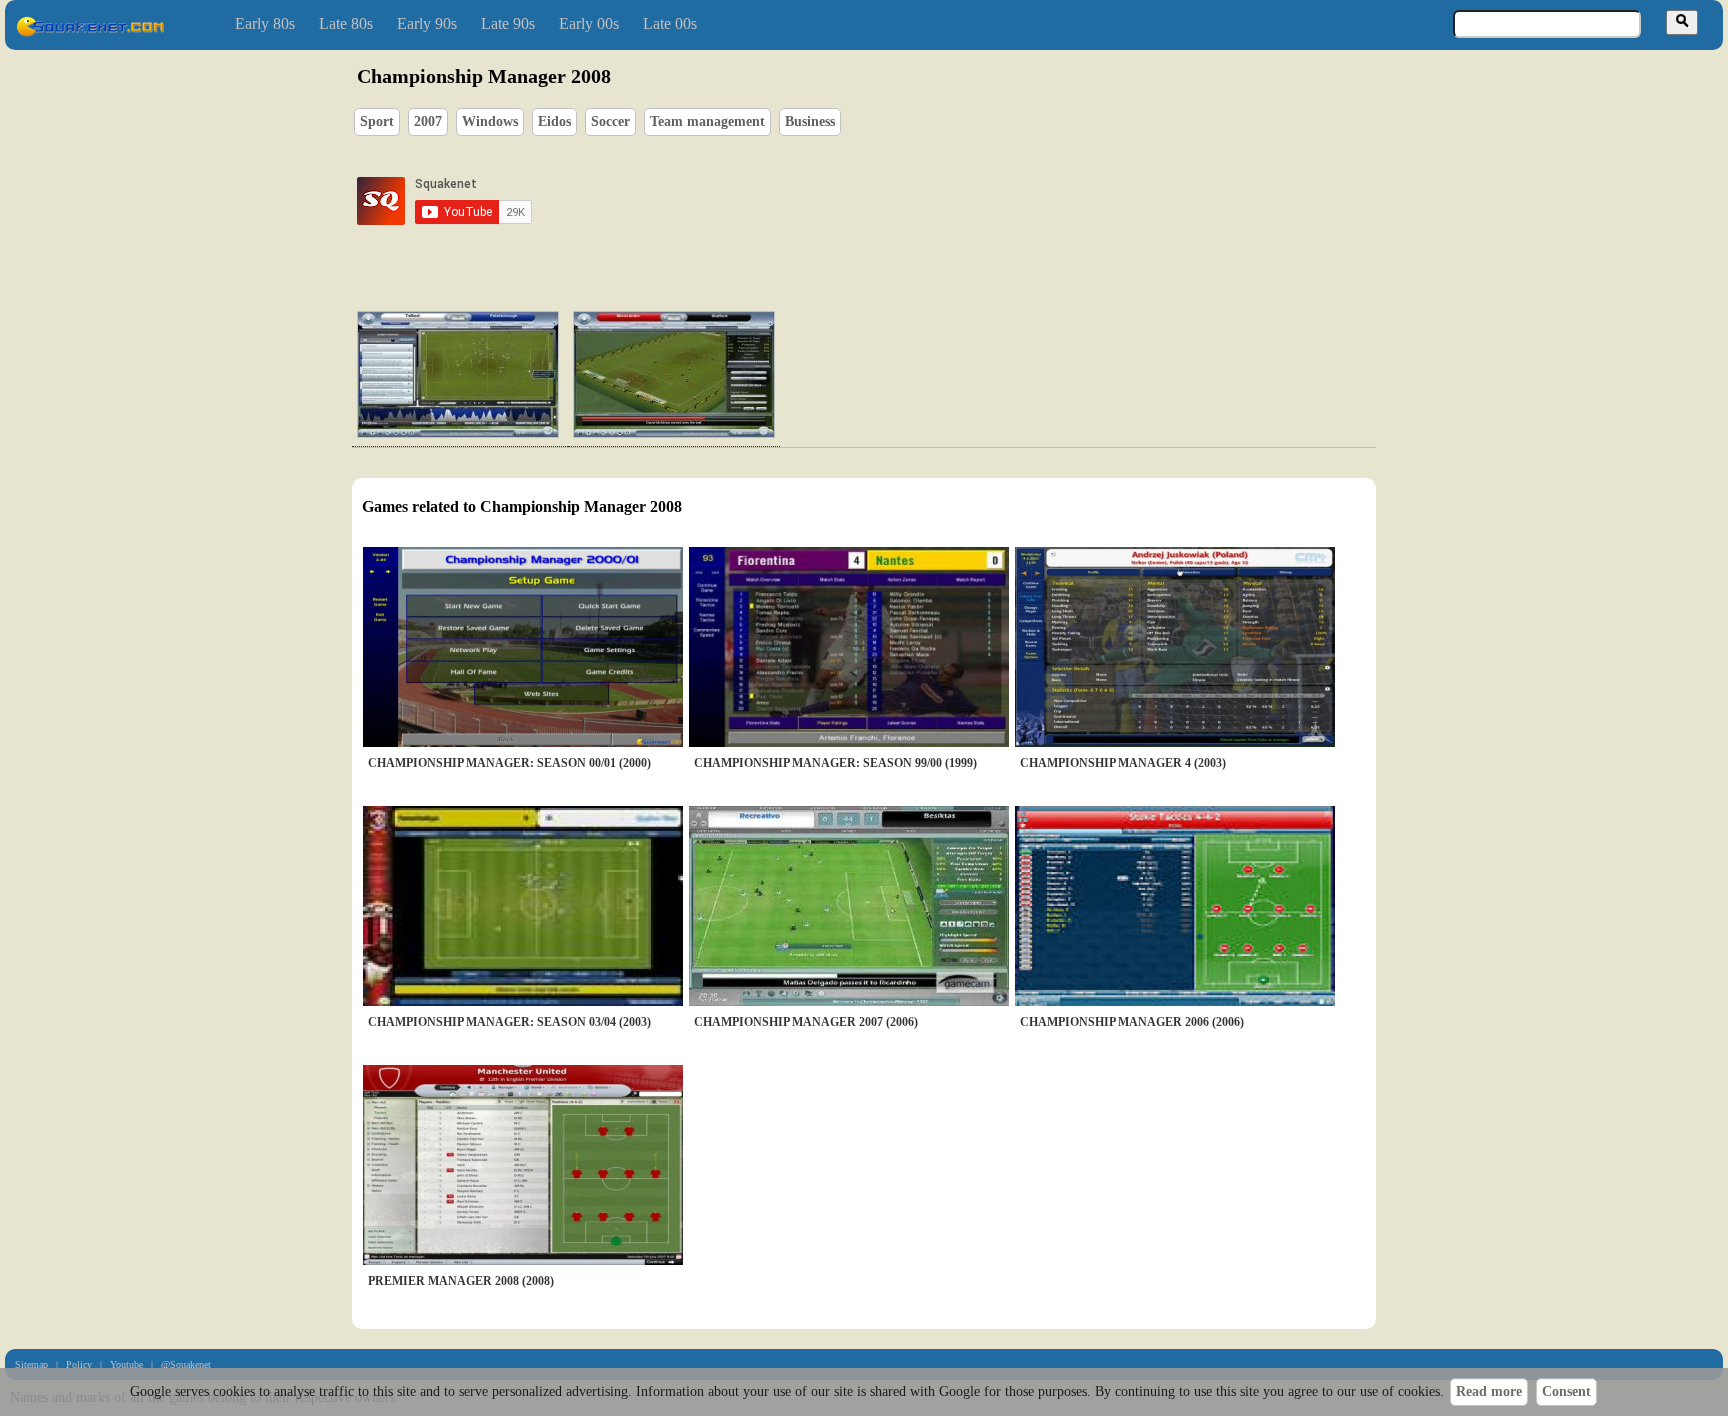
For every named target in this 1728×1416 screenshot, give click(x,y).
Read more (1489, 1391)
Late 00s (670, 23)
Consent (1566, 1391)
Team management (707, 121)
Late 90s (508, 23)
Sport (377, 121)
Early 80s (265, 23)
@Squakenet (186, 1364)
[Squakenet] (90, 32)
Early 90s (427, 23)
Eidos (554, 121)
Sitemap (31, 1364)
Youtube (126, 1364)
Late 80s (346, 23)
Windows (490, 121)
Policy (79, 1364)
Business (810, 121)
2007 (428, 121)
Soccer (610, 121)
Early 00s (589, 23)
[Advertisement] (921, 201)
